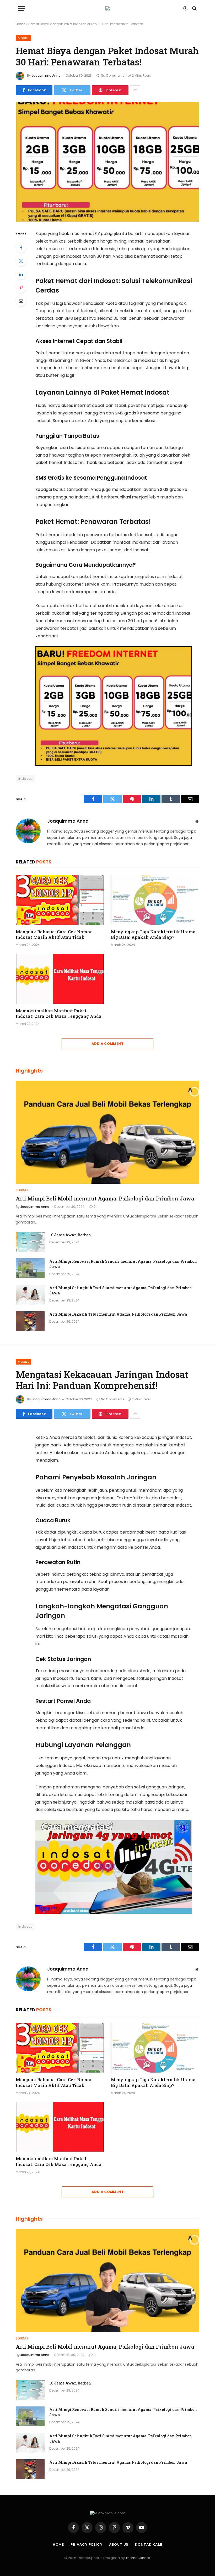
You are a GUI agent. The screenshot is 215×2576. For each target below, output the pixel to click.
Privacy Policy (87, 2544)
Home (20, 24)
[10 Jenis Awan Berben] (30, 1242)
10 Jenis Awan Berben (70, 1235)
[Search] (194, 9)
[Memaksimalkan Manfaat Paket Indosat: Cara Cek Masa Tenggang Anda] (60, 979)
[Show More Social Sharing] (135, 90)
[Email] (21, 301)
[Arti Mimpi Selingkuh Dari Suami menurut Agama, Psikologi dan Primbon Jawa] (30, 1295)
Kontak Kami (149, 2544)
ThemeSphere (138, 2558)
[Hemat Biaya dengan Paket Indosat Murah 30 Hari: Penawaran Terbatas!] (107, 162)
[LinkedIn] (21, 274)
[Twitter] (21, 261)
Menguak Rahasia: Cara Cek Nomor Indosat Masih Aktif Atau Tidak (54, 935)
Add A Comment (107, 1044)
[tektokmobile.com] (107, 8)
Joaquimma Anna (46, 75)
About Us (119, 2544)
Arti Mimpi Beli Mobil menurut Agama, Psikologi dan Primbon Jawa (105, 1198)
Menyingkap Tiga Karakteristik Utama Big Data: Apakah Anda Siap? (153, 935)
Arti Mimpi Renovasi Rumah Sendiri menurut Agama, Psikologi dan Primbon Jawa (123, 1264)
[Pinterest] (21, 288)
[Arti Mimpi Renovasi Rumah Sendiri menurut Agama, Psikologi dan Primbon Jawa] (30, 1268)
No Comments (113, 75)
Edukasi (23, 1190)
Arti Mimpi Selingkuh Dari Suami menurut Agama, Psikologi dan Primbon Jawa (121, 1290)
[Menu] (22, 9)
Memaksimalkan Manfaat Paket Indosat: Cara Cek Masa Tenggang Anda (59, 1014)
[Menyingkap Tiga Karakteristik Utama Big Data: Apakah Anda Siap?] (155, 900)
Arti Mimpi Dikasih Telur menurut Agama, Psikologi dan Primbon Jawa (118, 1314)
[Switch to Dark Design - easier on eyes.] (185, 8)
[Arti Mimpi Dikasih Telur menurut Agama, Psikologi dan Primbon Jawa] (30, 1321)
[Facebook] (21, 248)
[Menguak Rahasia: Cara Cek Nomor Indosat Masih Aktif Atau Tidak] (60, 900)
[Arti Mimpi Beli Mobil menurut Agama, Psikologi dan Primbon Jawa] (107, 1132)
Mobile (23, 38)
